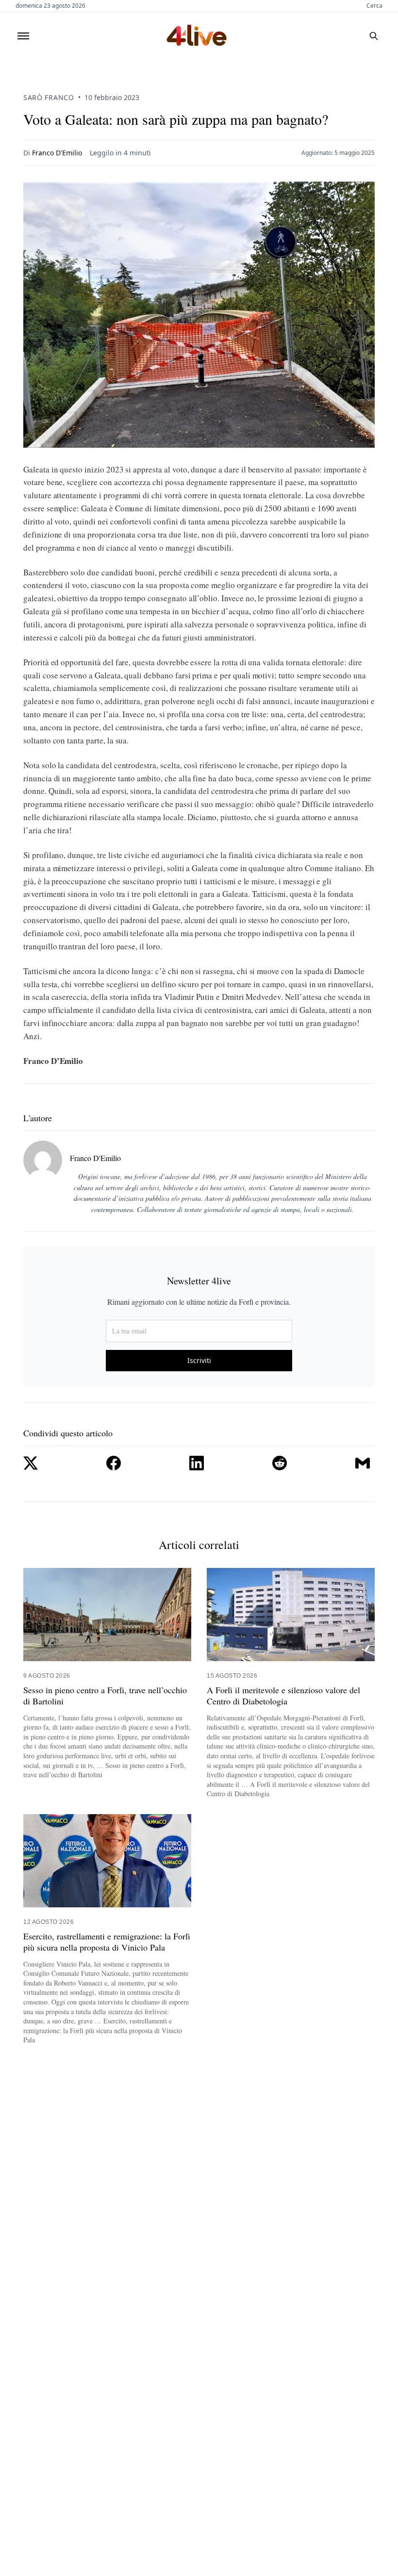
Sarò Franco (49, 97)
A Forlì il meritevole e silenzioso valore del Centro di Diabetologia (283, 1696)
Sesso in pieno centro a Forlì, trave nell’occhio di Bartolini (105, 1696)
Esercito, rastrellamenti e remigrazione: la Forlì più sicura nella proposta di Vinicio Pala (107, 1942)
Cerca (374, 6)
